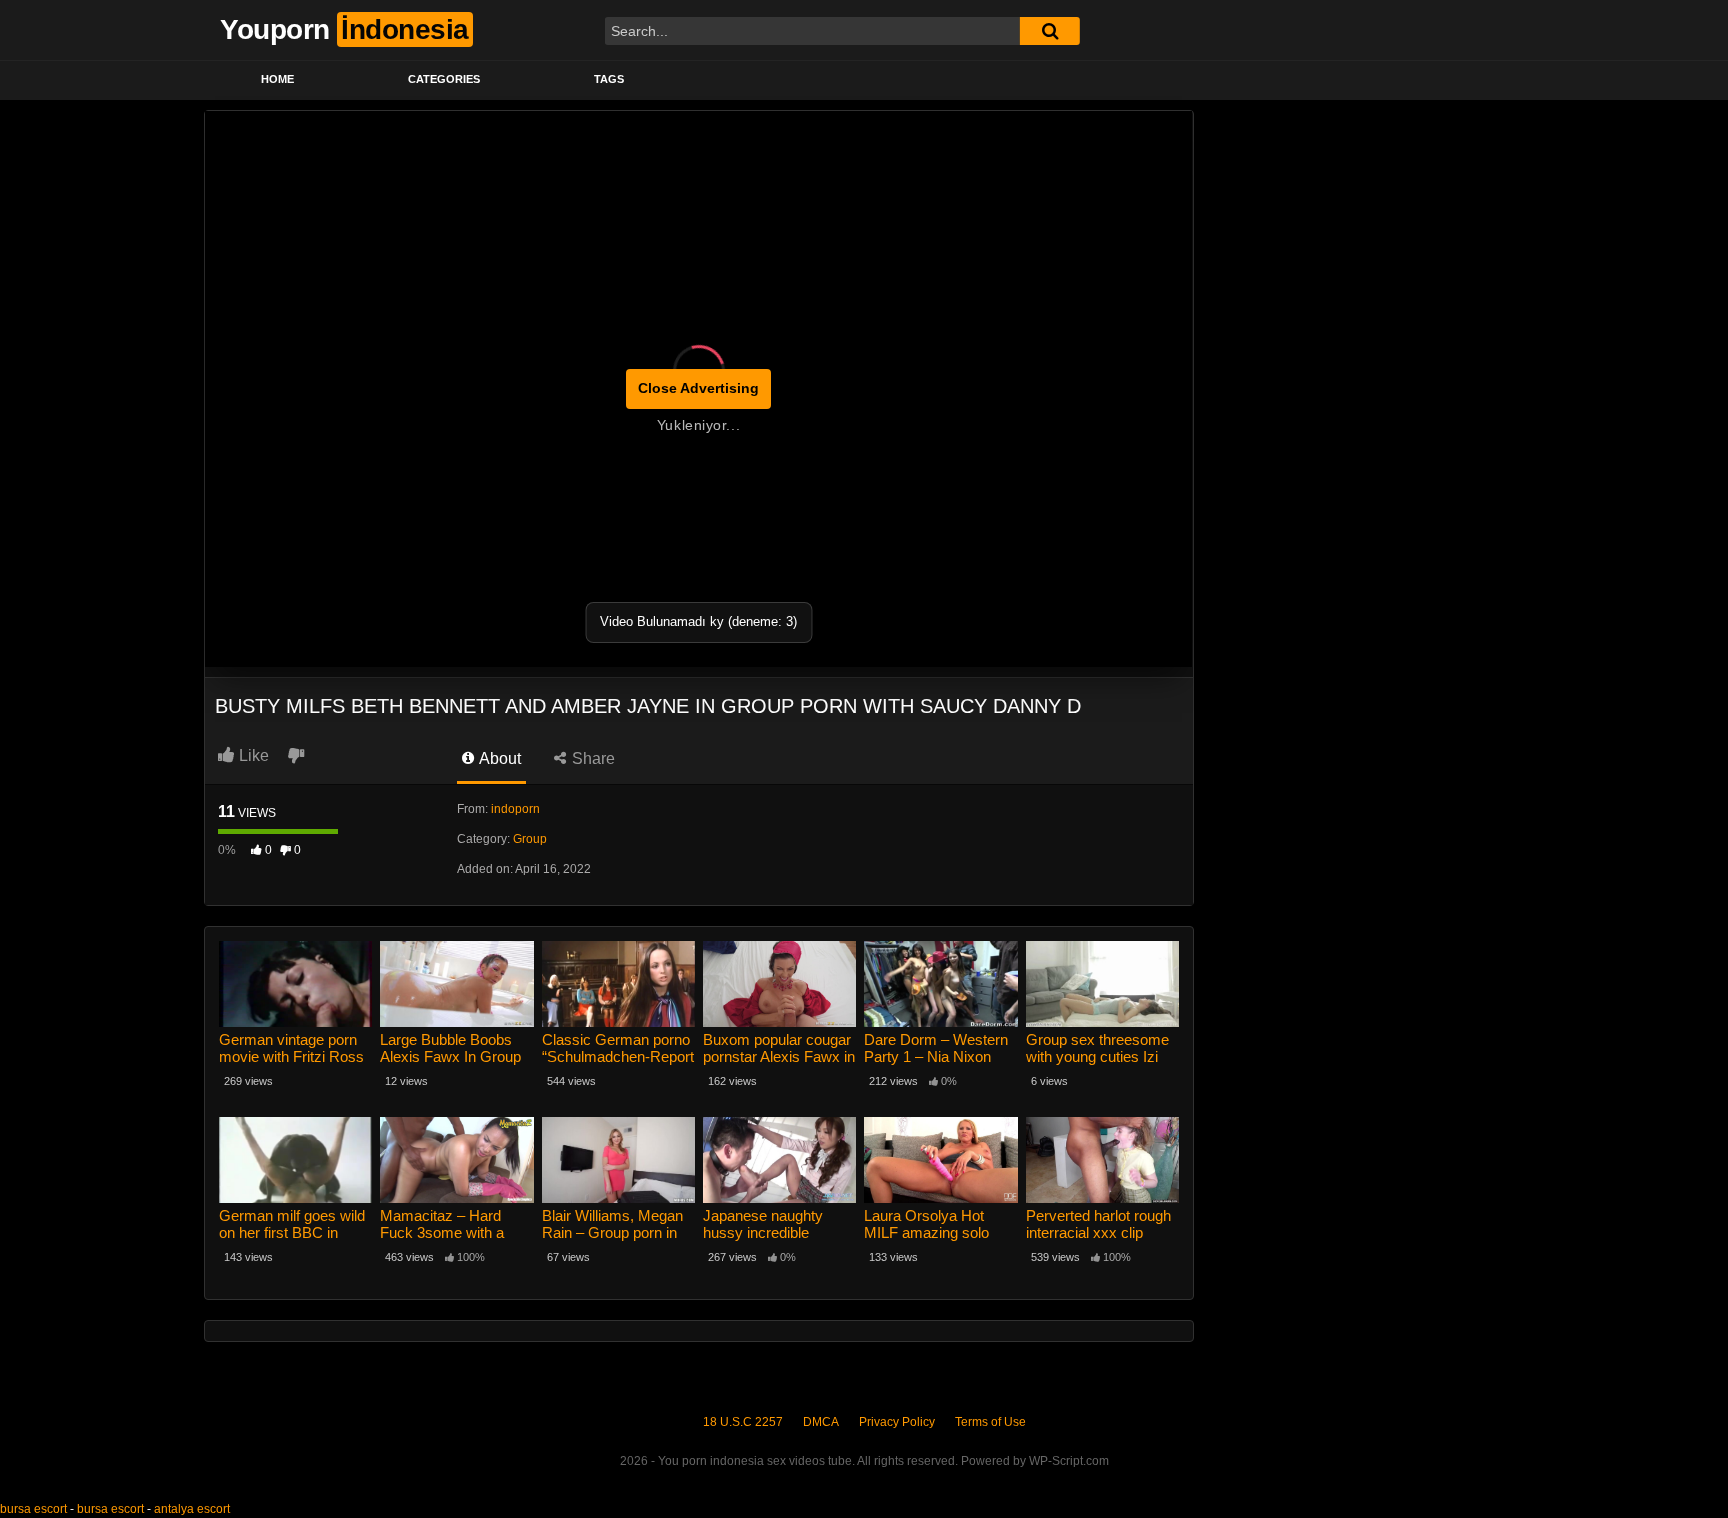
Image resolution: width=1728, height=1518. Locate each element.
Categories (444, 79)
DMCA (821, 1422)
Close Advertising (698, 388)
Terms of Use (990, 1422)
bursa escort (33, 1509)
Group (530, 839)
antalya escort (192, 1509)
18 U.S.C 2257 (743, 1422)
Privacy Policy (897, 1422)
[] (1050, 31)
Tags (609, 79)
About (498, 758)
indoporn (515, 809)
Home (277, 79)
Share (591, 758)
